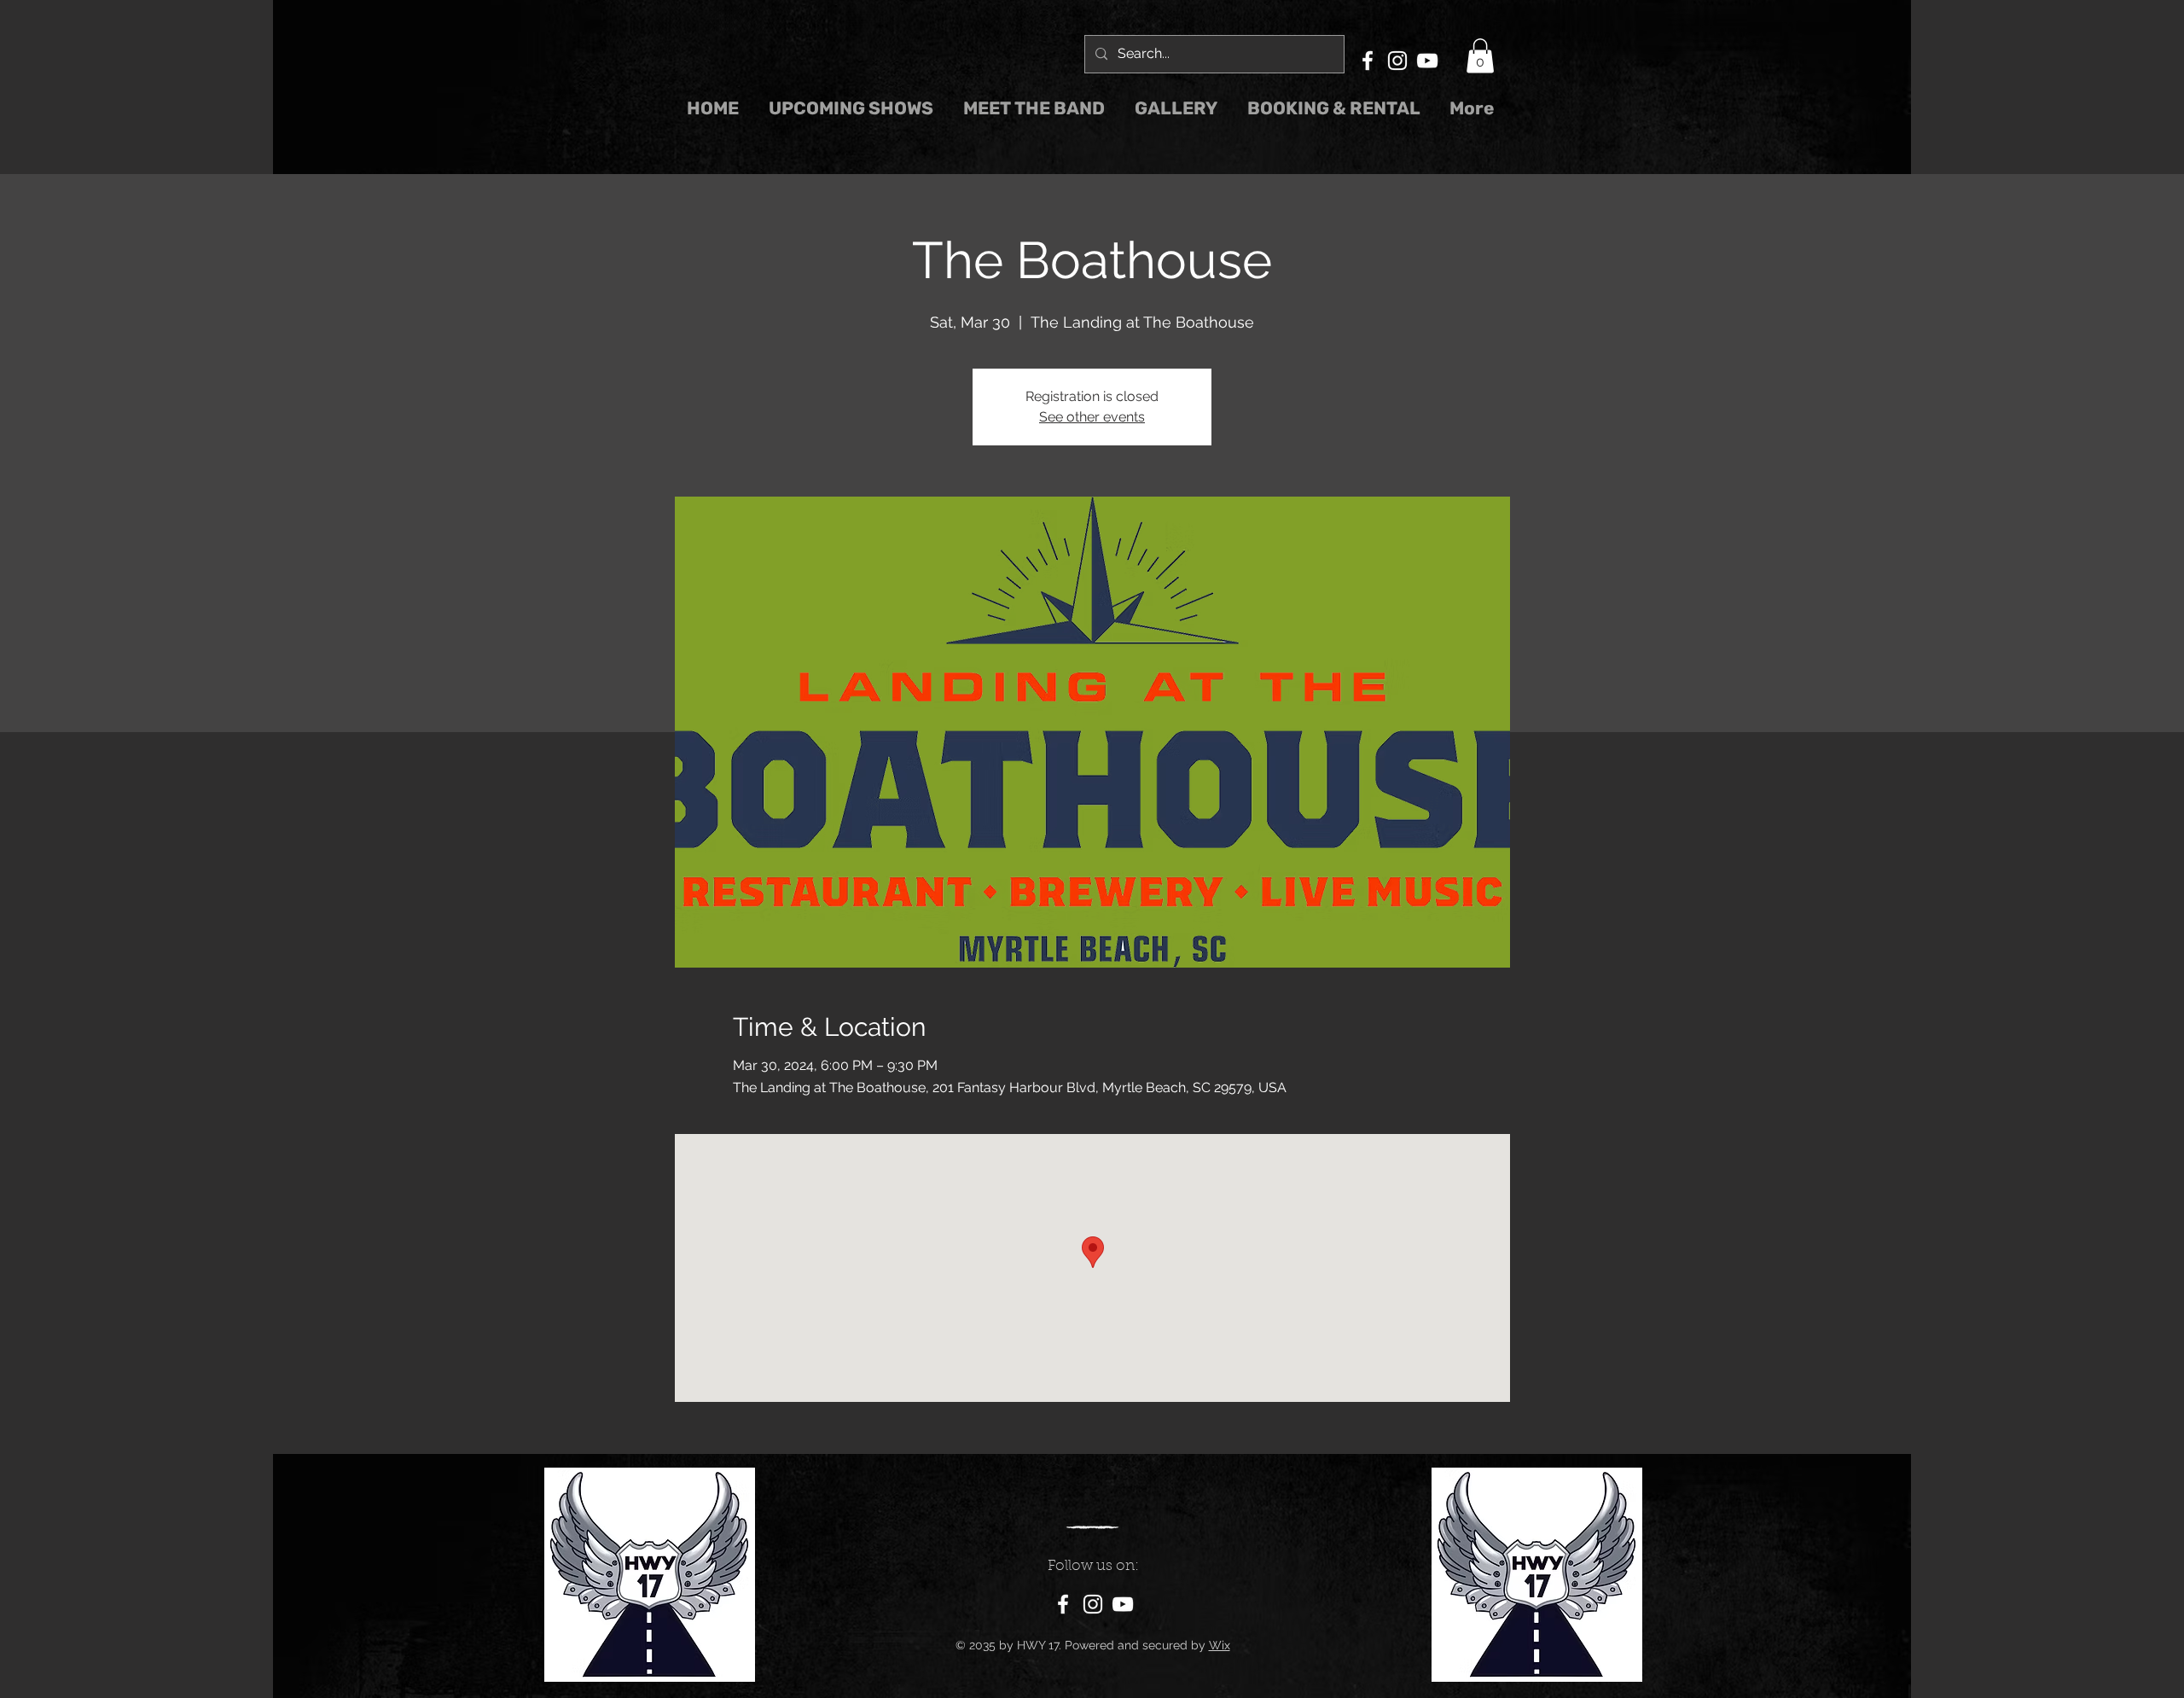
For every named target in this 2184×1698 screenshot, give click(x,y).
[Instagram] (1397, 61)
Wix (1220, 1645)
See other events (1092, 417)
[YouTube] (1427, 61)
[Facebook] (1368, 61)
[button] (1480, 56)
